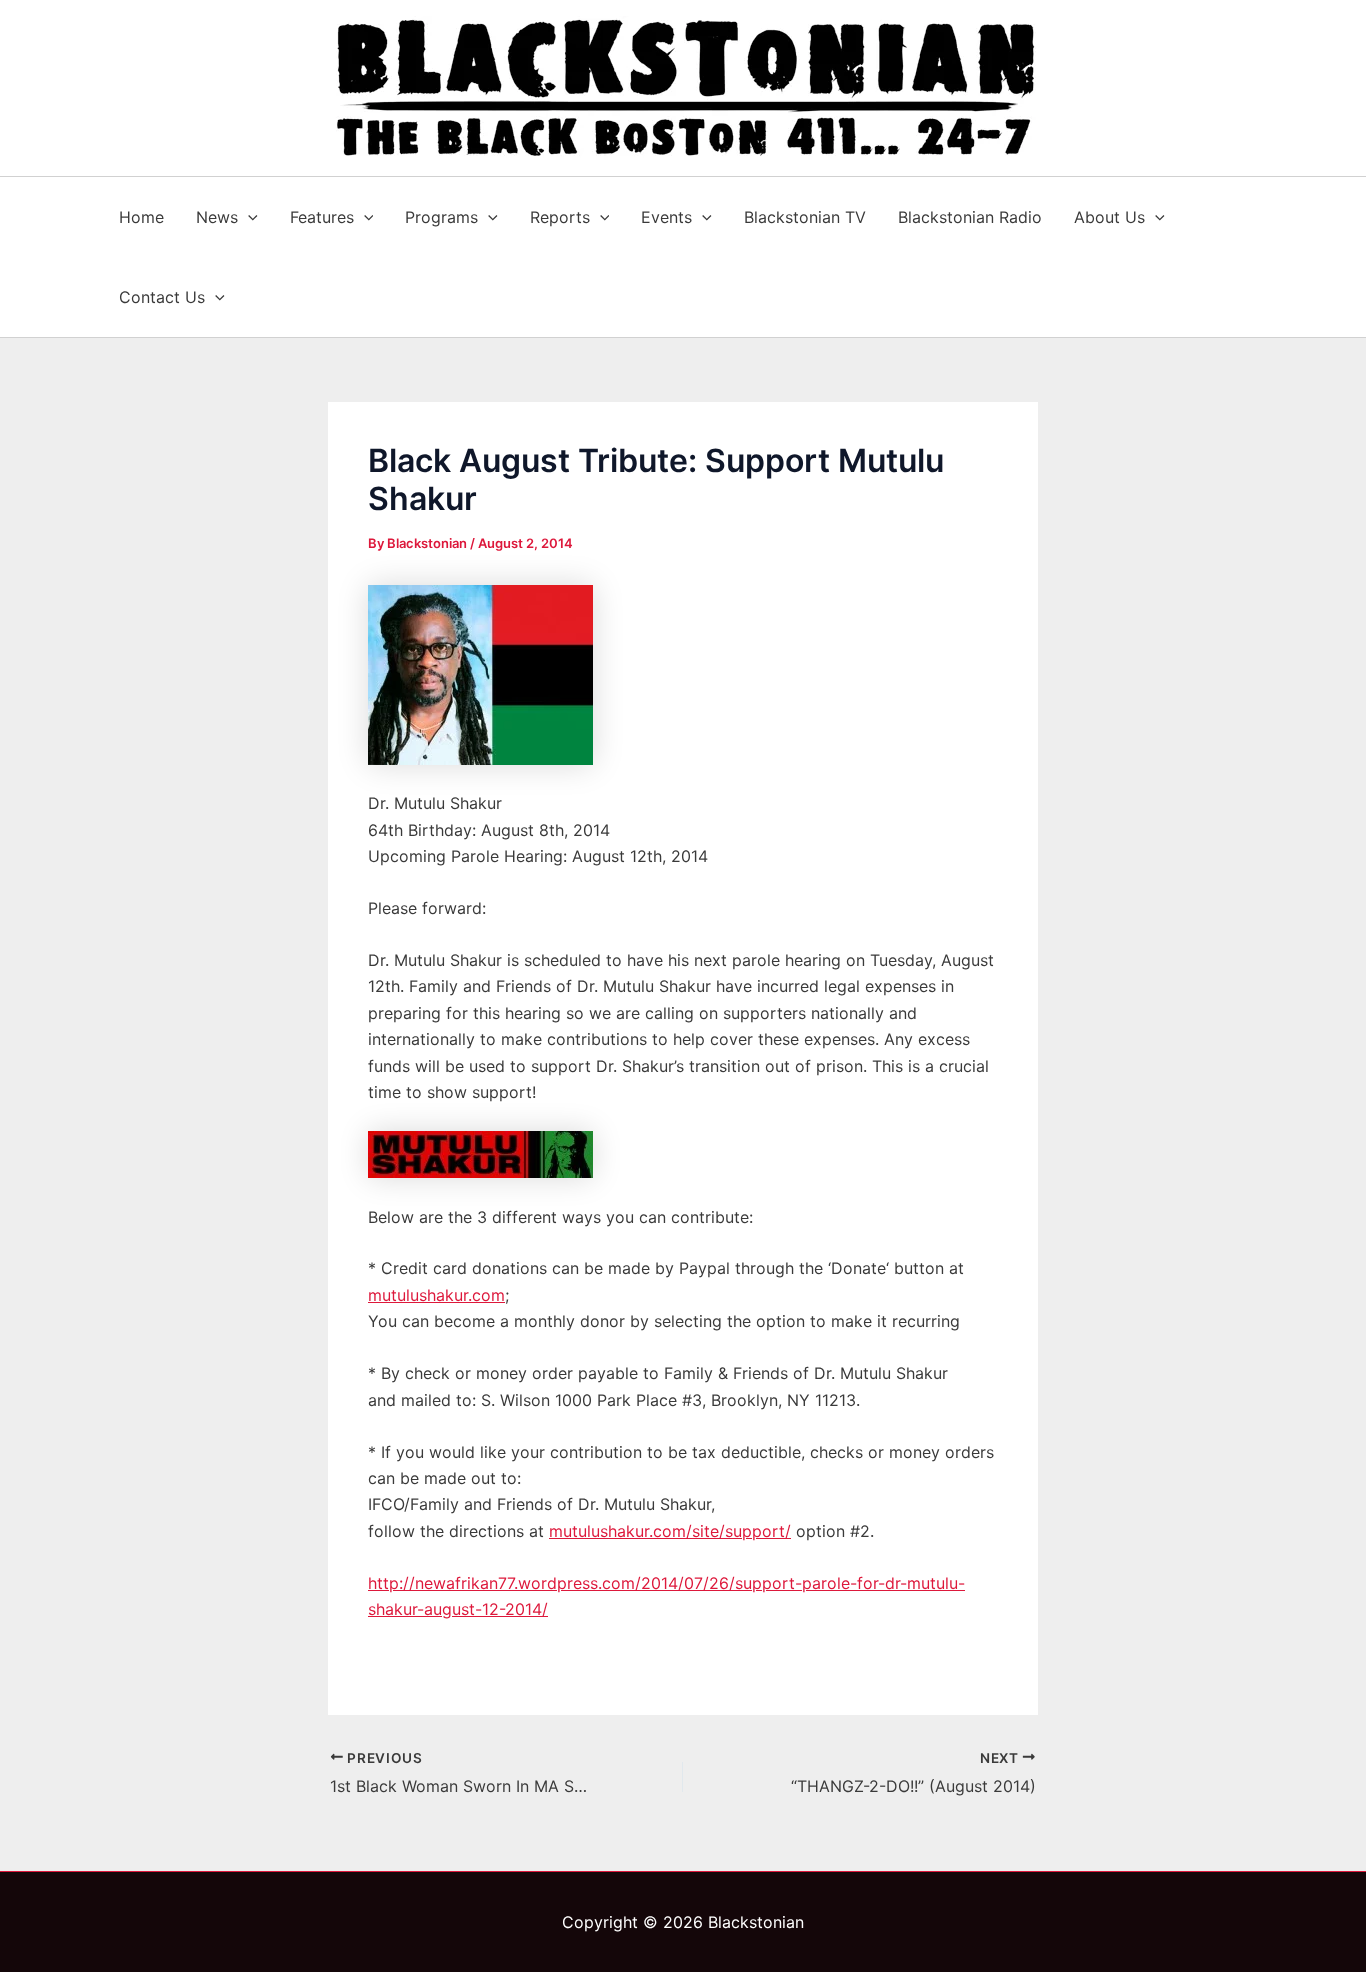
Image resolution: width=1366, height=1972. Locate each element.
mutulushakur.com (436, 1295)
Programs (441, 217)
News (217, 217)
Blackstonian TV (805, 217)
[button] (248, 217)
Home (141, 217)
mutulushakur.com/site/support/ (670, 1531)
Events (666, 217)
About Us (1109, 217)
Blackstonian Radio (970, 217)
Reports (560, 217)
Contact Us (162, 297)
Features (322, 217)
